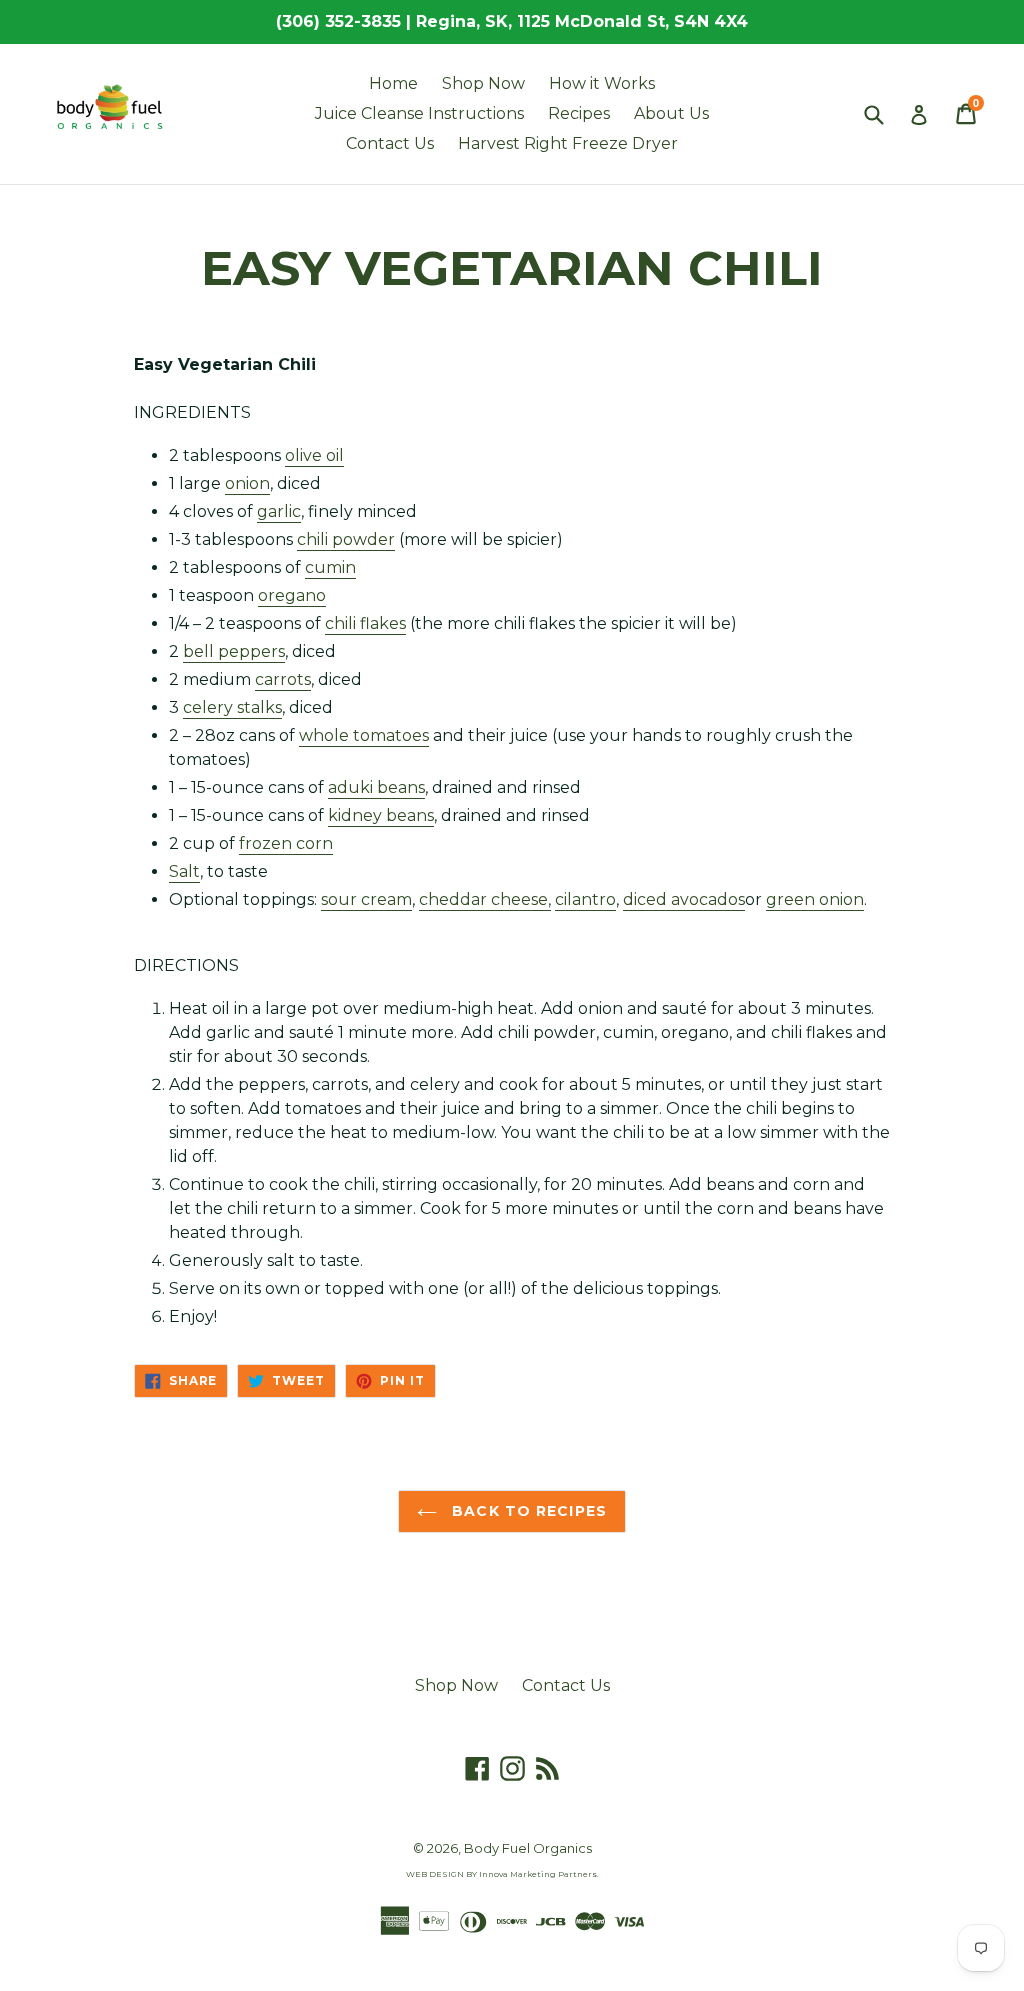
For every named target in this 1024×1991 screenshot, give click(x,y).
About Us (671, 113)
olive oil (314, 455)
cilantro (585, 899)
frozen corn (286, 843)
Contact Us (390, 143)
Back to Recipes (527, 1511)
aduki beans (376, 787)
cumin (330, 567)
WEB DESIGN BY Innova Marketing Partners (501, 1874)
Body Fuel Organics (528, 1848)
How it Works (602, 83)
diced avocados (684, 899)
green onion (815, 899)
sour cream (366, 899)
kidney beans (381, 815)
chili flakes (365, 623)
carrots (283, 679)
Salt (184, 871)
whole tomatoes (364, 735)
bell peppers (234, 651)
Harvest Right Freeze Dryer (568, 143)
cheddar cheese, (485, 899)
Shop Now (483, 83)
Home (393, 83)
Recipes (579, 113)
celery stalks (232, 707)
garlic (279, 511)
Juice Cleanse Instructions (419, 113)
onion (247, 483)
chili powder (346, 539)
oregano (292, 595)
